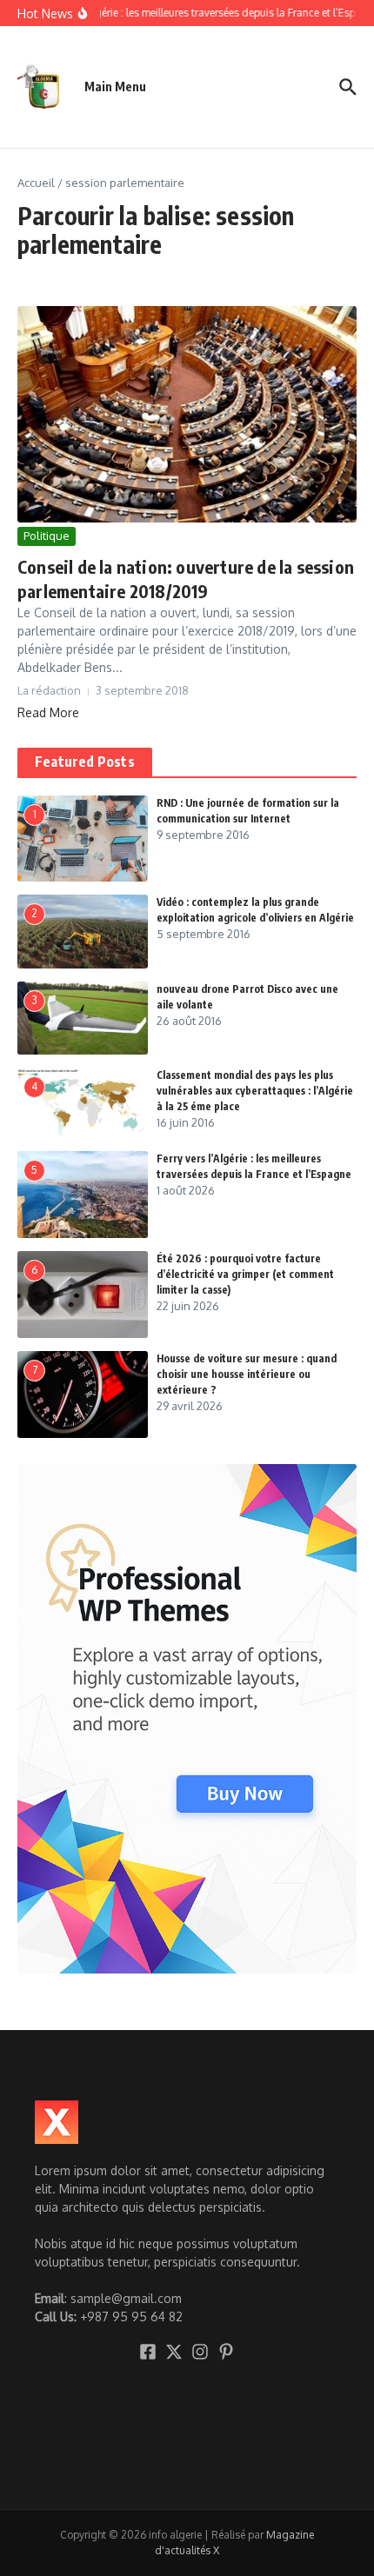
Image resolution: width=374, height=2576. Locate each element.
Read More (48, 712)
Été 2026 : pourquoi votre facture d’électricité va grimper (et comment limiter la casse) (245, 1274)
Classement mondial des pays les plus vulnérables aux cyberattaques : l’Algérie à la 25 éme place (255, 1091)
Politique (47, 536)
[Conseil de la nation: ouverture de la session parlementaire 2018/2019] (187, 415)
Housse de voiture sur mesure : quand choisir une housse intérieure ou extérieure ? (247, 1374)
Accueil (36, 183)
